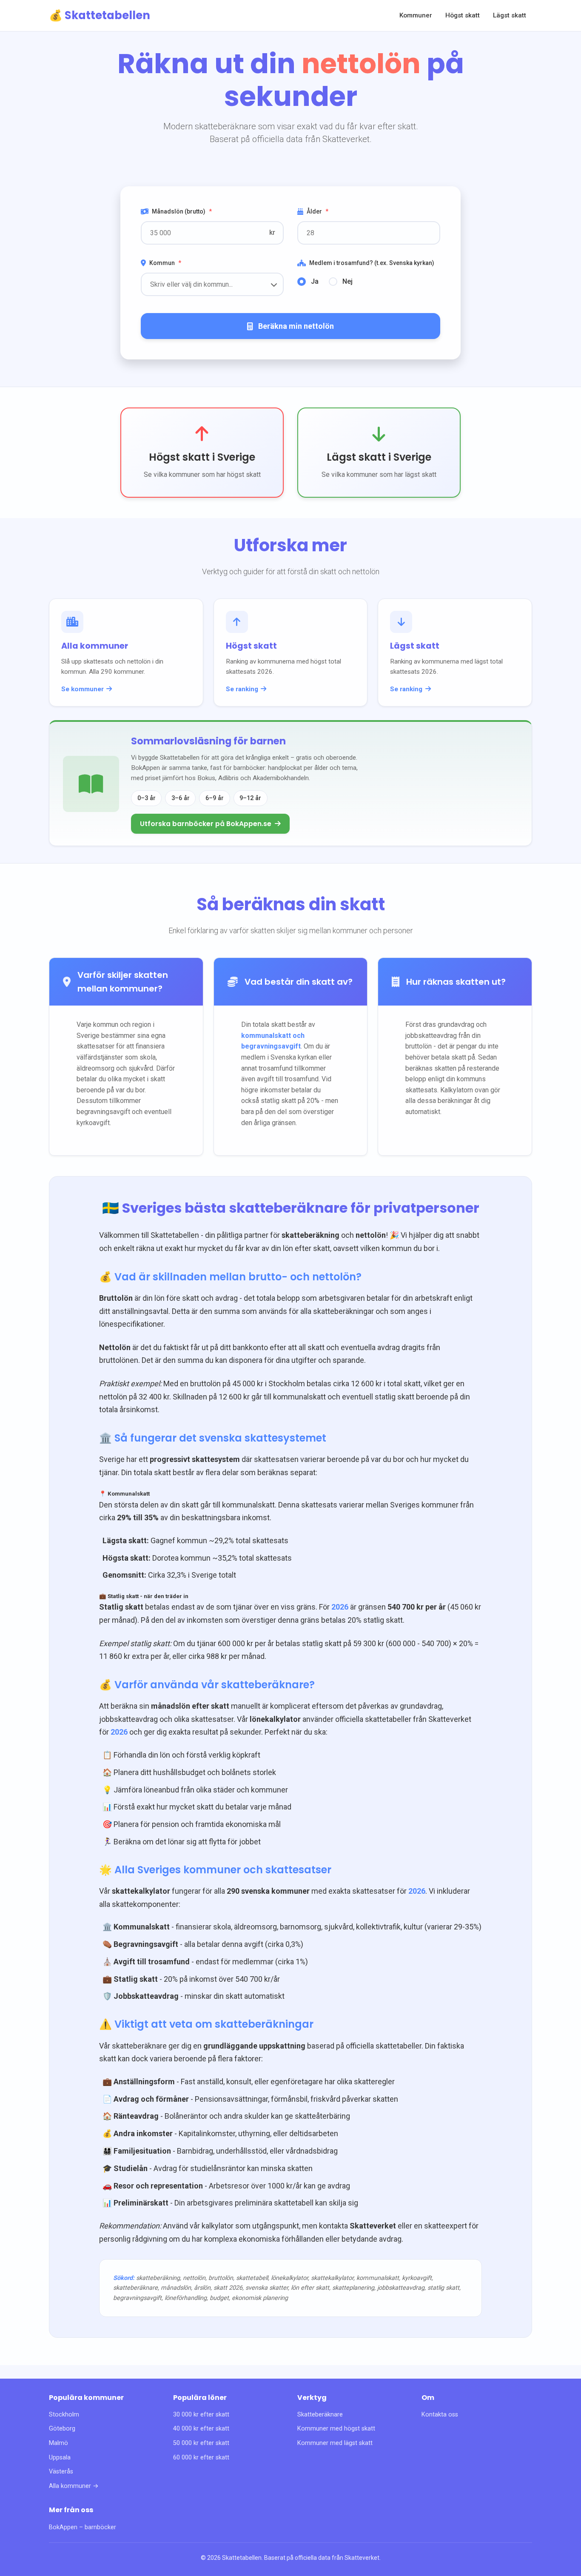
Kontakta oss (440, 2415)
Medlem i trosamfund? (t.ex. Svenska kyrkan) (372, 263)
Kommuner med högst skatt (336, 2429)
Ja (315, 281)
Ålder (318, 211)
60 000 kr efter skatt (201, 2458)
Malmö (58, 2443)
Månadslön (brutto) (182, 211)
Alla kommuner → (74, 2486)
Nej (347, 281)
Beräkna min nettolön (296, 326)
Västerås (61, 2472)
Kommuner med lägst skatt (335, 2443)
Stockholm (64, 2415)
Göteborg (62, 2429)
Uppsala (60, 2458)
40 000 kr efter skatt (201, 2429)
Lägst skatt (510, 15)
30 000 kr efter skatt (201, 2415)
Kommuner (416, 15)
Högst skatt (463, 15)
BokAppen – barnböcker (83, 2527)
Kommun (165, 263)
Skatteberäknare (320, 2415)
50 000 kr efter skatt (201, 2443)
